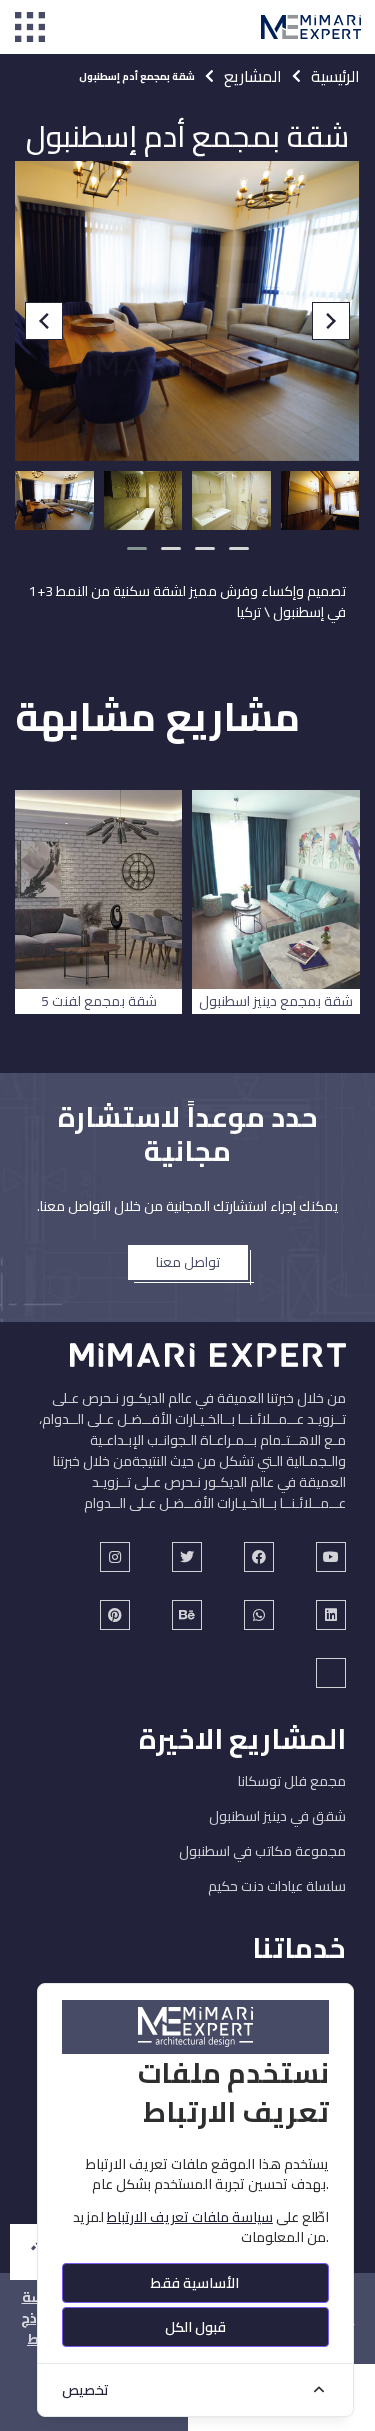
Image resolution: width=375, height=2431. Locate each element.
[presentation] (44, 321)
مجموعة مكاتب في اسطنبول (262, 1851)
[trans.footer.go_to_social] (331, 1557)
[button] (137, 548)
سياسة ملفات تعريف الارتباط (190, 2217)
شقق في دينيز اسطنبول (277, 1816)
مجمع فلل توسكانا (292, 1781)
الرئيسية (335, 76)
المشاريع (253, 76)
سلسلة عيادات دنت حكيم (277, 1886)
